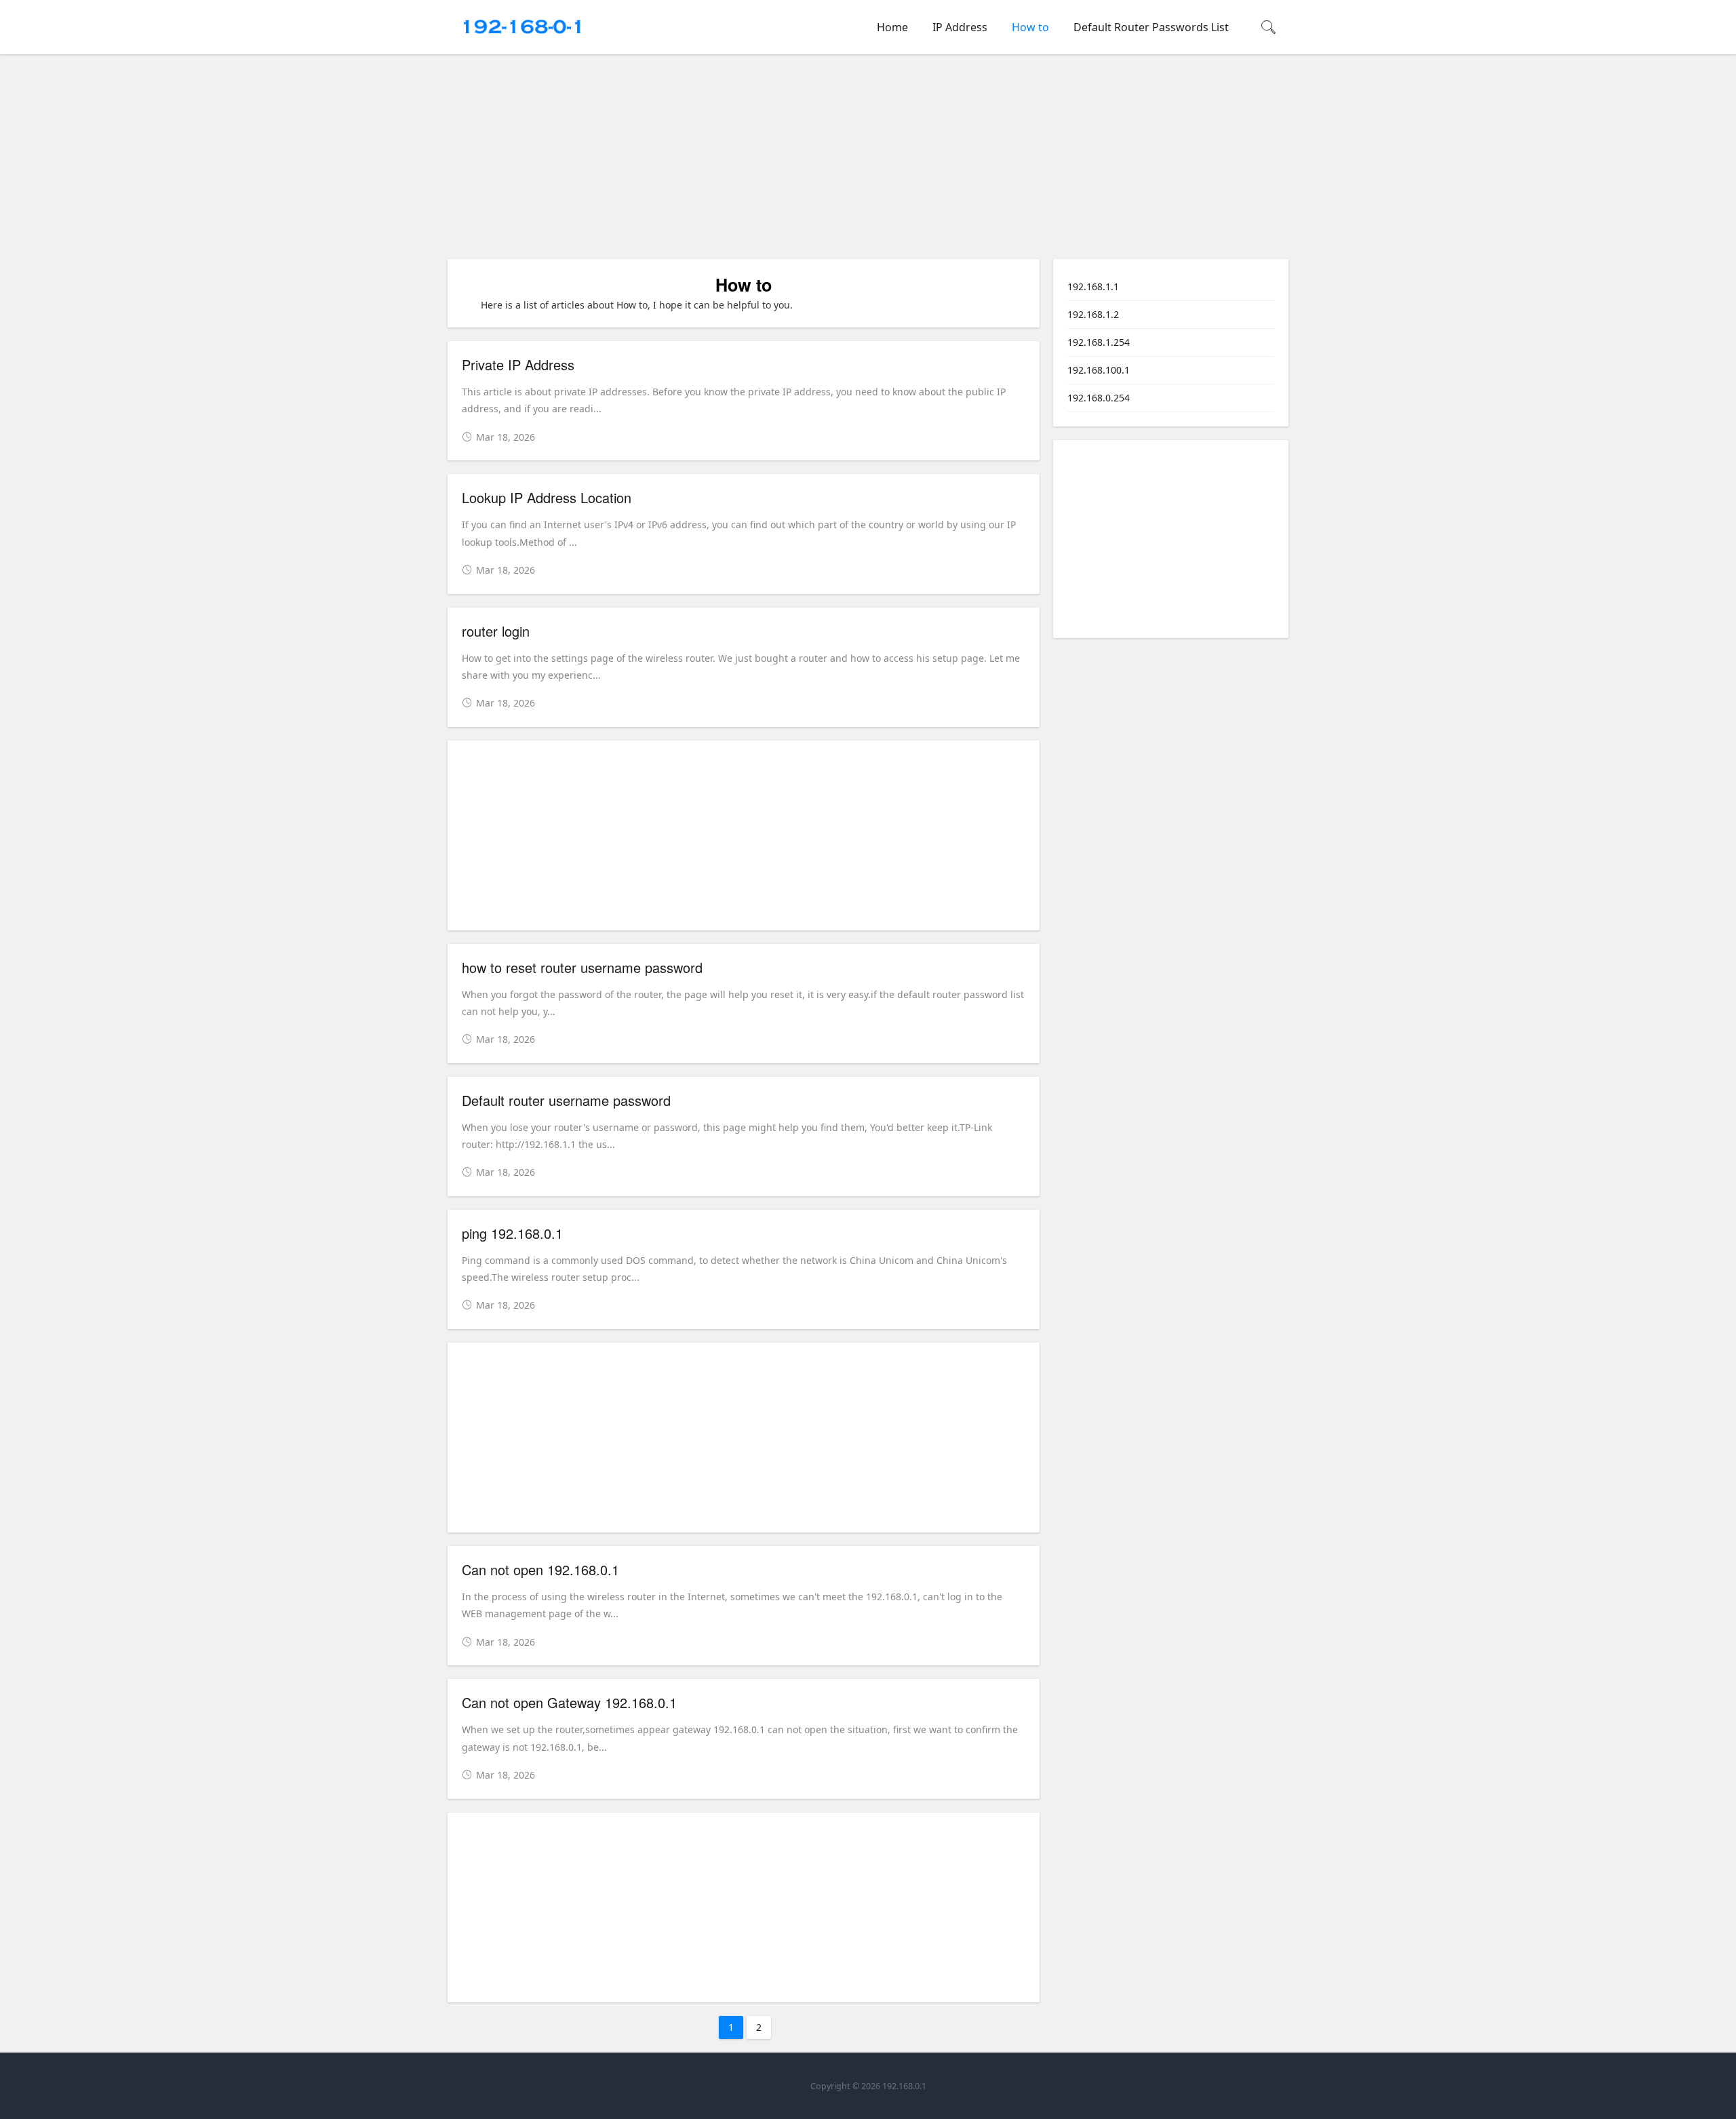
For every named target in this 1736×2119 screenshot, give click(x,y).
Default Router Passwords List (1151, 27)
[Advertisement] (871, 159)
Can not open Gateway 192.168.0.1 (569, 1702)
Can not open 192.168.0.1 (540, 1569)
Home (892, 27)
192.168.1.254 (1099, 342)
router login (496, 631)
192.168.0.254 (1099, 398)
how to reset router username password (582, 967)
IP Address (960, 27)
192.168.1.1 (1093, 286)
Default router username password (566, 1100)
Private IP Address (518, 364)
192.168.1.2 (1093, 314)
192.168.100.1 (1099, 370)
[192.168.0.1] (522, 41)
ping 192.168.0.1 (512, 1233)
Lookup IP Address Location (547, 497)
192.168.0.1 (904, 2086)
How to (1030, 27)
